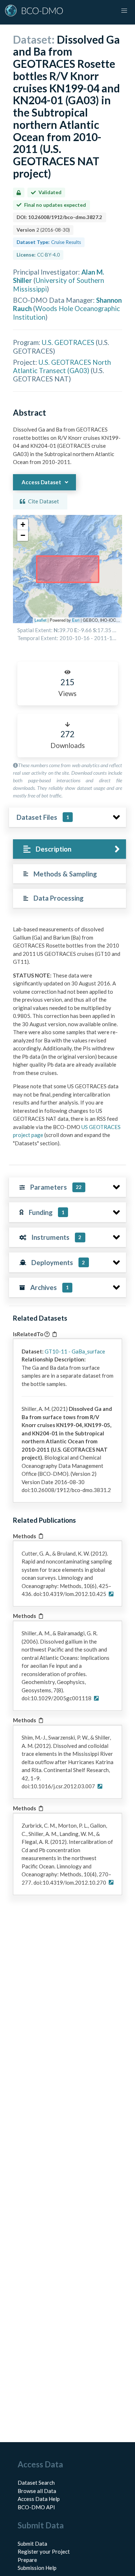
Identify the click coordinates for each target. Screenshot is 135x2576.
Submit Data (32, 2544)
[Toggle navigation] (124, 11)
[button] (23, 525)
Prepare (27, 2560)
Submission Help (37, 2568)
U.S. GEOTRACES (68, 342)
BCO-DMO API (36, 2507)
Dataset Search (36, 2483)
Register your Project (44, 2551)
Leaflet (40, 620)
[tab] (69, 849)
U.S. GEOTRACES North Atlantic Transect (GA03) (62, 366)
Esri (76, 620)
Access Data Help (39, 2499)
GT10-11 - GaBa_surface (75, 1351)
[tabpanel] (67, 1039)
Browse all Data (37, 2491)
